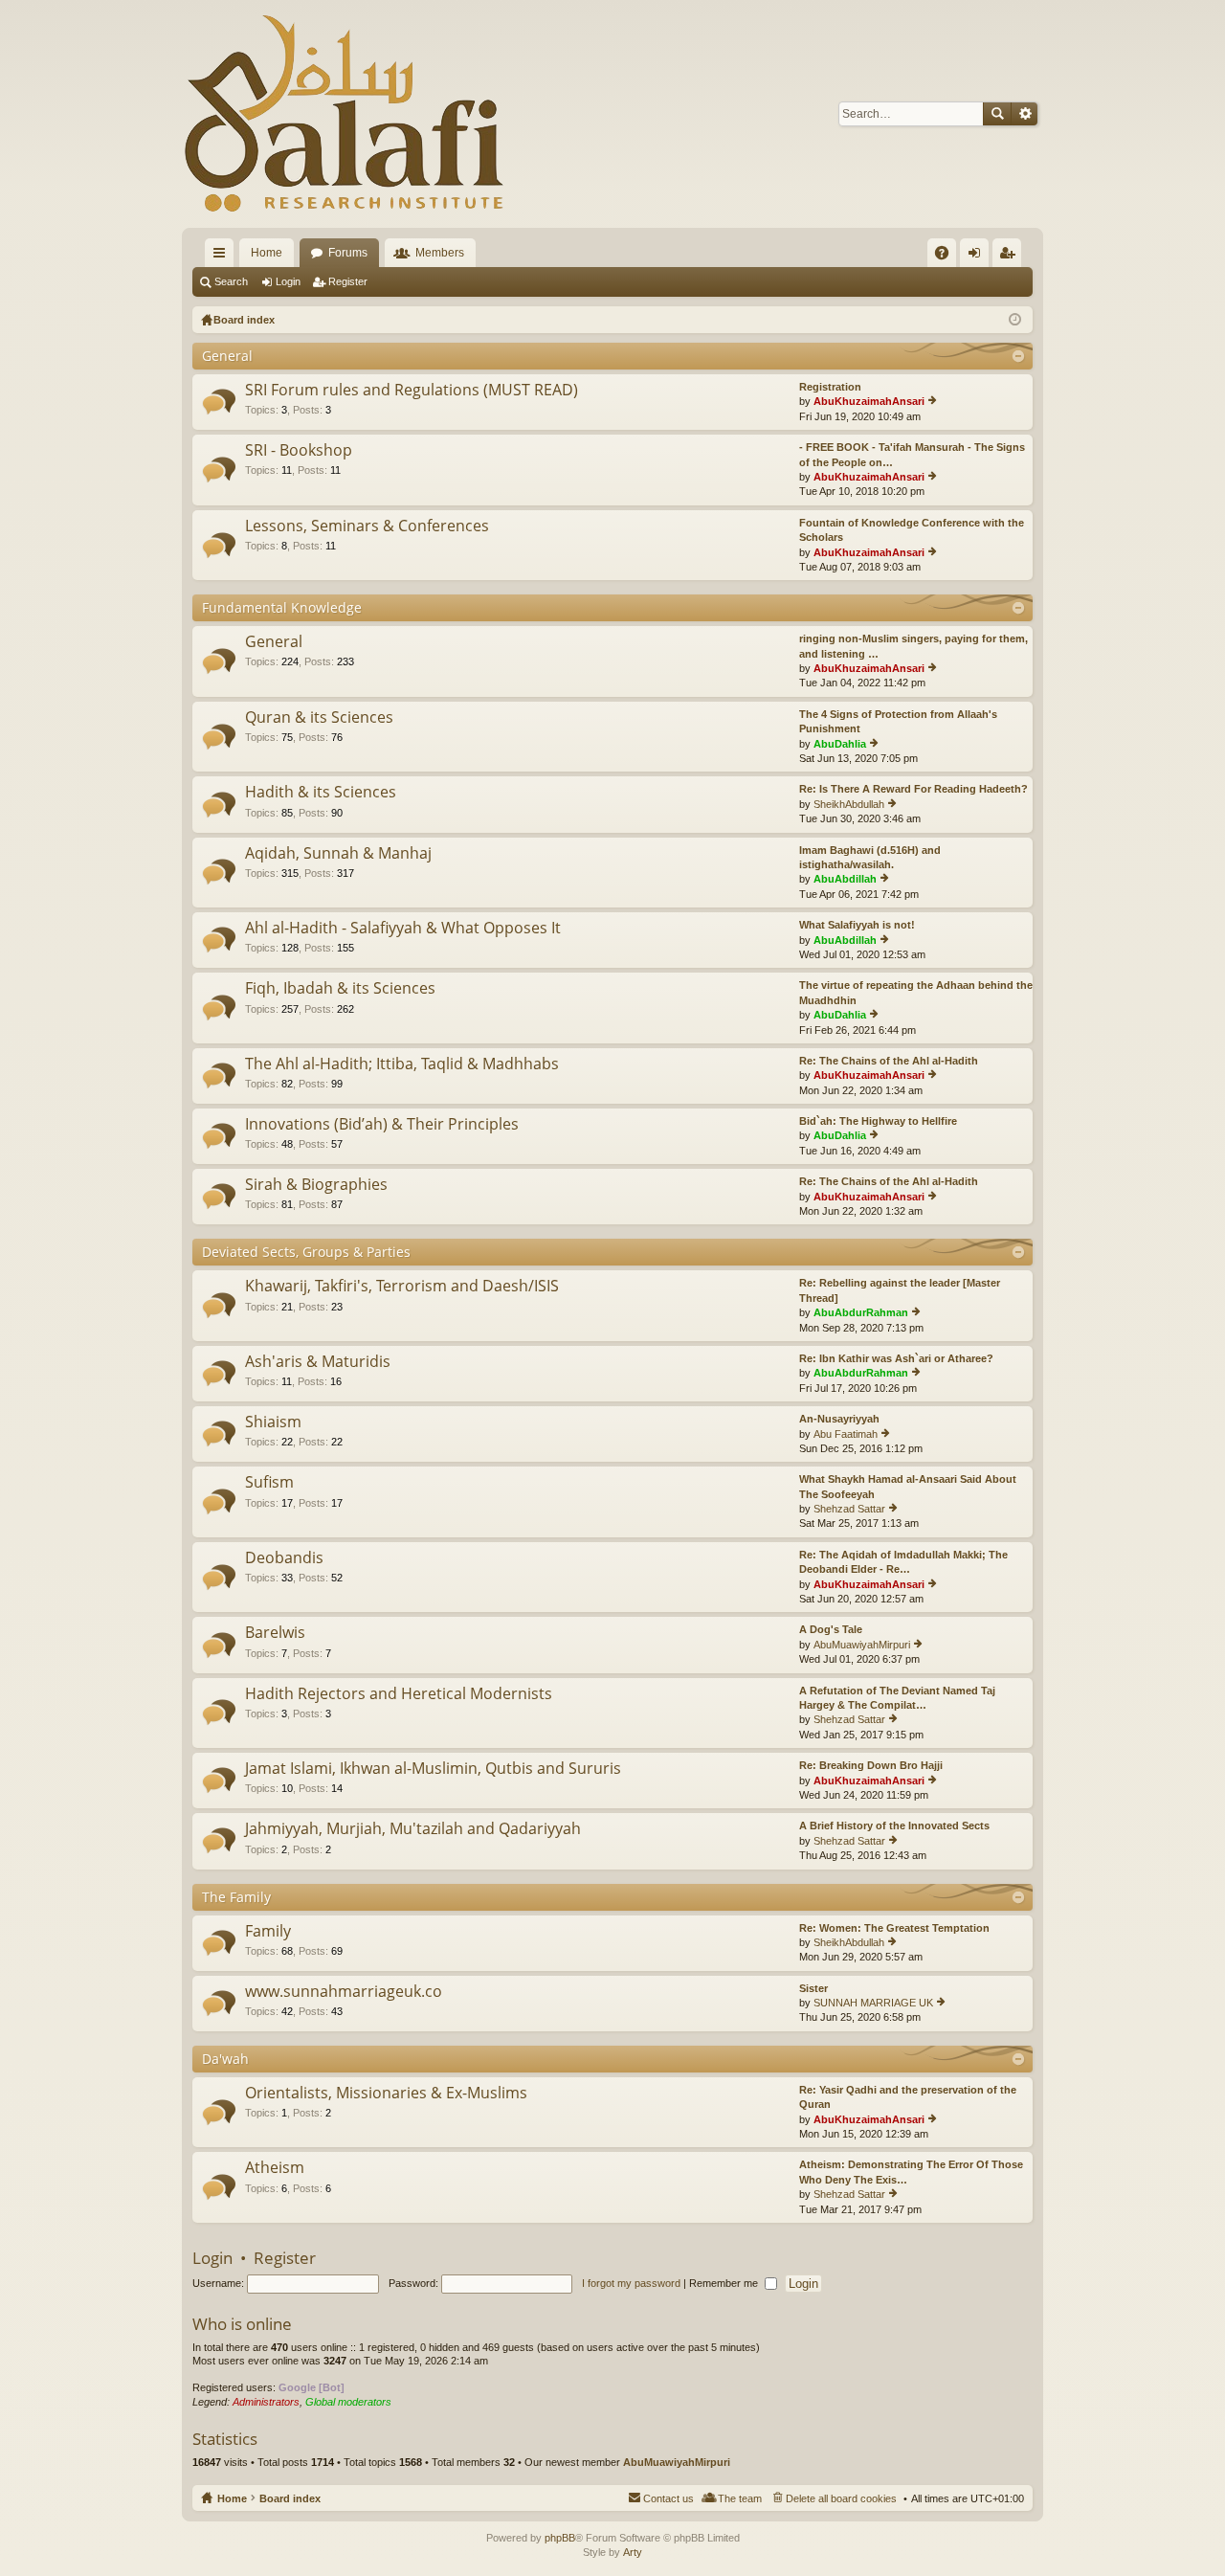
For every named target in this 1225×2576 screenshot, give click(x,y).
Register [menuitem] (1011, 257)
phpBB (560, 2538)
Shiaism (273, 1422)
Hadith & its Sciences (321, 793)
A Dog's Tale (831, 1629)
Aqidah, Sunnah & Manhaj (338, 854)
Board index (290, 2498)
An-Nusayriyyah (839, 1419)
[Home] (345, 114)
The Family (236, 1897)
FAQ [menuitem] (948, 257)
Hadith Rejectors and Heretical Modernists (399, 1694)
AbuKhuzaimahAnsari (869, 401)
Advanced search (1025, 114)
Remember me (725, 2283)
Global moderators (348, 2402)
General (227, 356)
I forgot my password (631, 2283)
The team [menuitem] (740, 2498)
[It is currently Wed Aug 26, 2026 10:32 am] (1015, 320)
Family (268, 1932)
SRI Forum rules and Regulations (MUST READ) (412, 391)
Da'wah (225, 2059)
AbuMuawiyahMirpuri (862, 1645)
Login (288, 281)
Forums (348, 253)
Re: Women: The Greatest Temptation (894, 1928)
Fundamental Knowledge (282, 607)
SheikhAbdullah (849, 804)
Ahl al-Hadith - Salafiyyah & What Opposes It (403, 929)
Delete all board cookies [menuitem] (841, 2498)
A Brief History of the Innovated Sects (894, 1826)
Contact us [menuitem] (668, 2498)
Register (348, 281)
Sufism (269, 1483)
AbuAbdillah (845, 879)
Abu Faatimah (846, 1434)
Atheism (275, 2168)
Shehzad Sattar (849, 1509)
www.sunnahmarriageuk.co (344, 1992)
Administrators (266, 2402)
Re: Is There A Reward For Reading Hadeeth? (913, 789)
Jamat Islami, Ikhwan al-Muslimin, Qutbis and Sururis (433, 1769)
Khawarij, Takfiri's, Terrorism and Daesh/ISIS (402, 1287)
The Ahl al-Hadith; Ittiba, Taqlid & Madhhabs (402, 1064)
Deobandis (284, 1558)
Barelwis (275, 1633)
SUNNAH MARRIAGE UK (873, 2003)
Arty (633, 2552)
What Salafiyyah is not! (857, 925)
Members (440, 253)
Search (997, 114)
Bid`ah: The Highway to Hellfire (878, 1121)
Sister (813, 1988)
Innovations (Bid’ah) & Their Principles (382, 1125)
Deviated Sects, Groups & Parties (306, 1252)
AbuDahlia (840, 744)
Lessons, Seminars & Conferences (367, 526)
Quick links (223, 257)
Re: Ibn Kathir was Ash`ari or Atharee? (896, 1358)
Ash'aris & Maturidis (318, 1362)
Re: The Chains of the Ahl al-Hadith (889, 1061)
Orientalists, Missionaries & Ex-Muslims (386, 2094)
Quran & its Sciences (319, 718)
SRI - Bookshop (299, 451)
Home (267, 253)
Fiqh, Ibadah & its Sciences (340, 989)
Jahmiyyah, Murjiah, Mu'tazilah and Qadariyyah (413, 1829)
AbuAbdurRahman (861, 1312)
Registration (830, 387)
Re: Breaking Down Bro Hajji (871, 1765)
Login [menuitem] (978, 257)
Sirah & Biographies (316, 1185)
